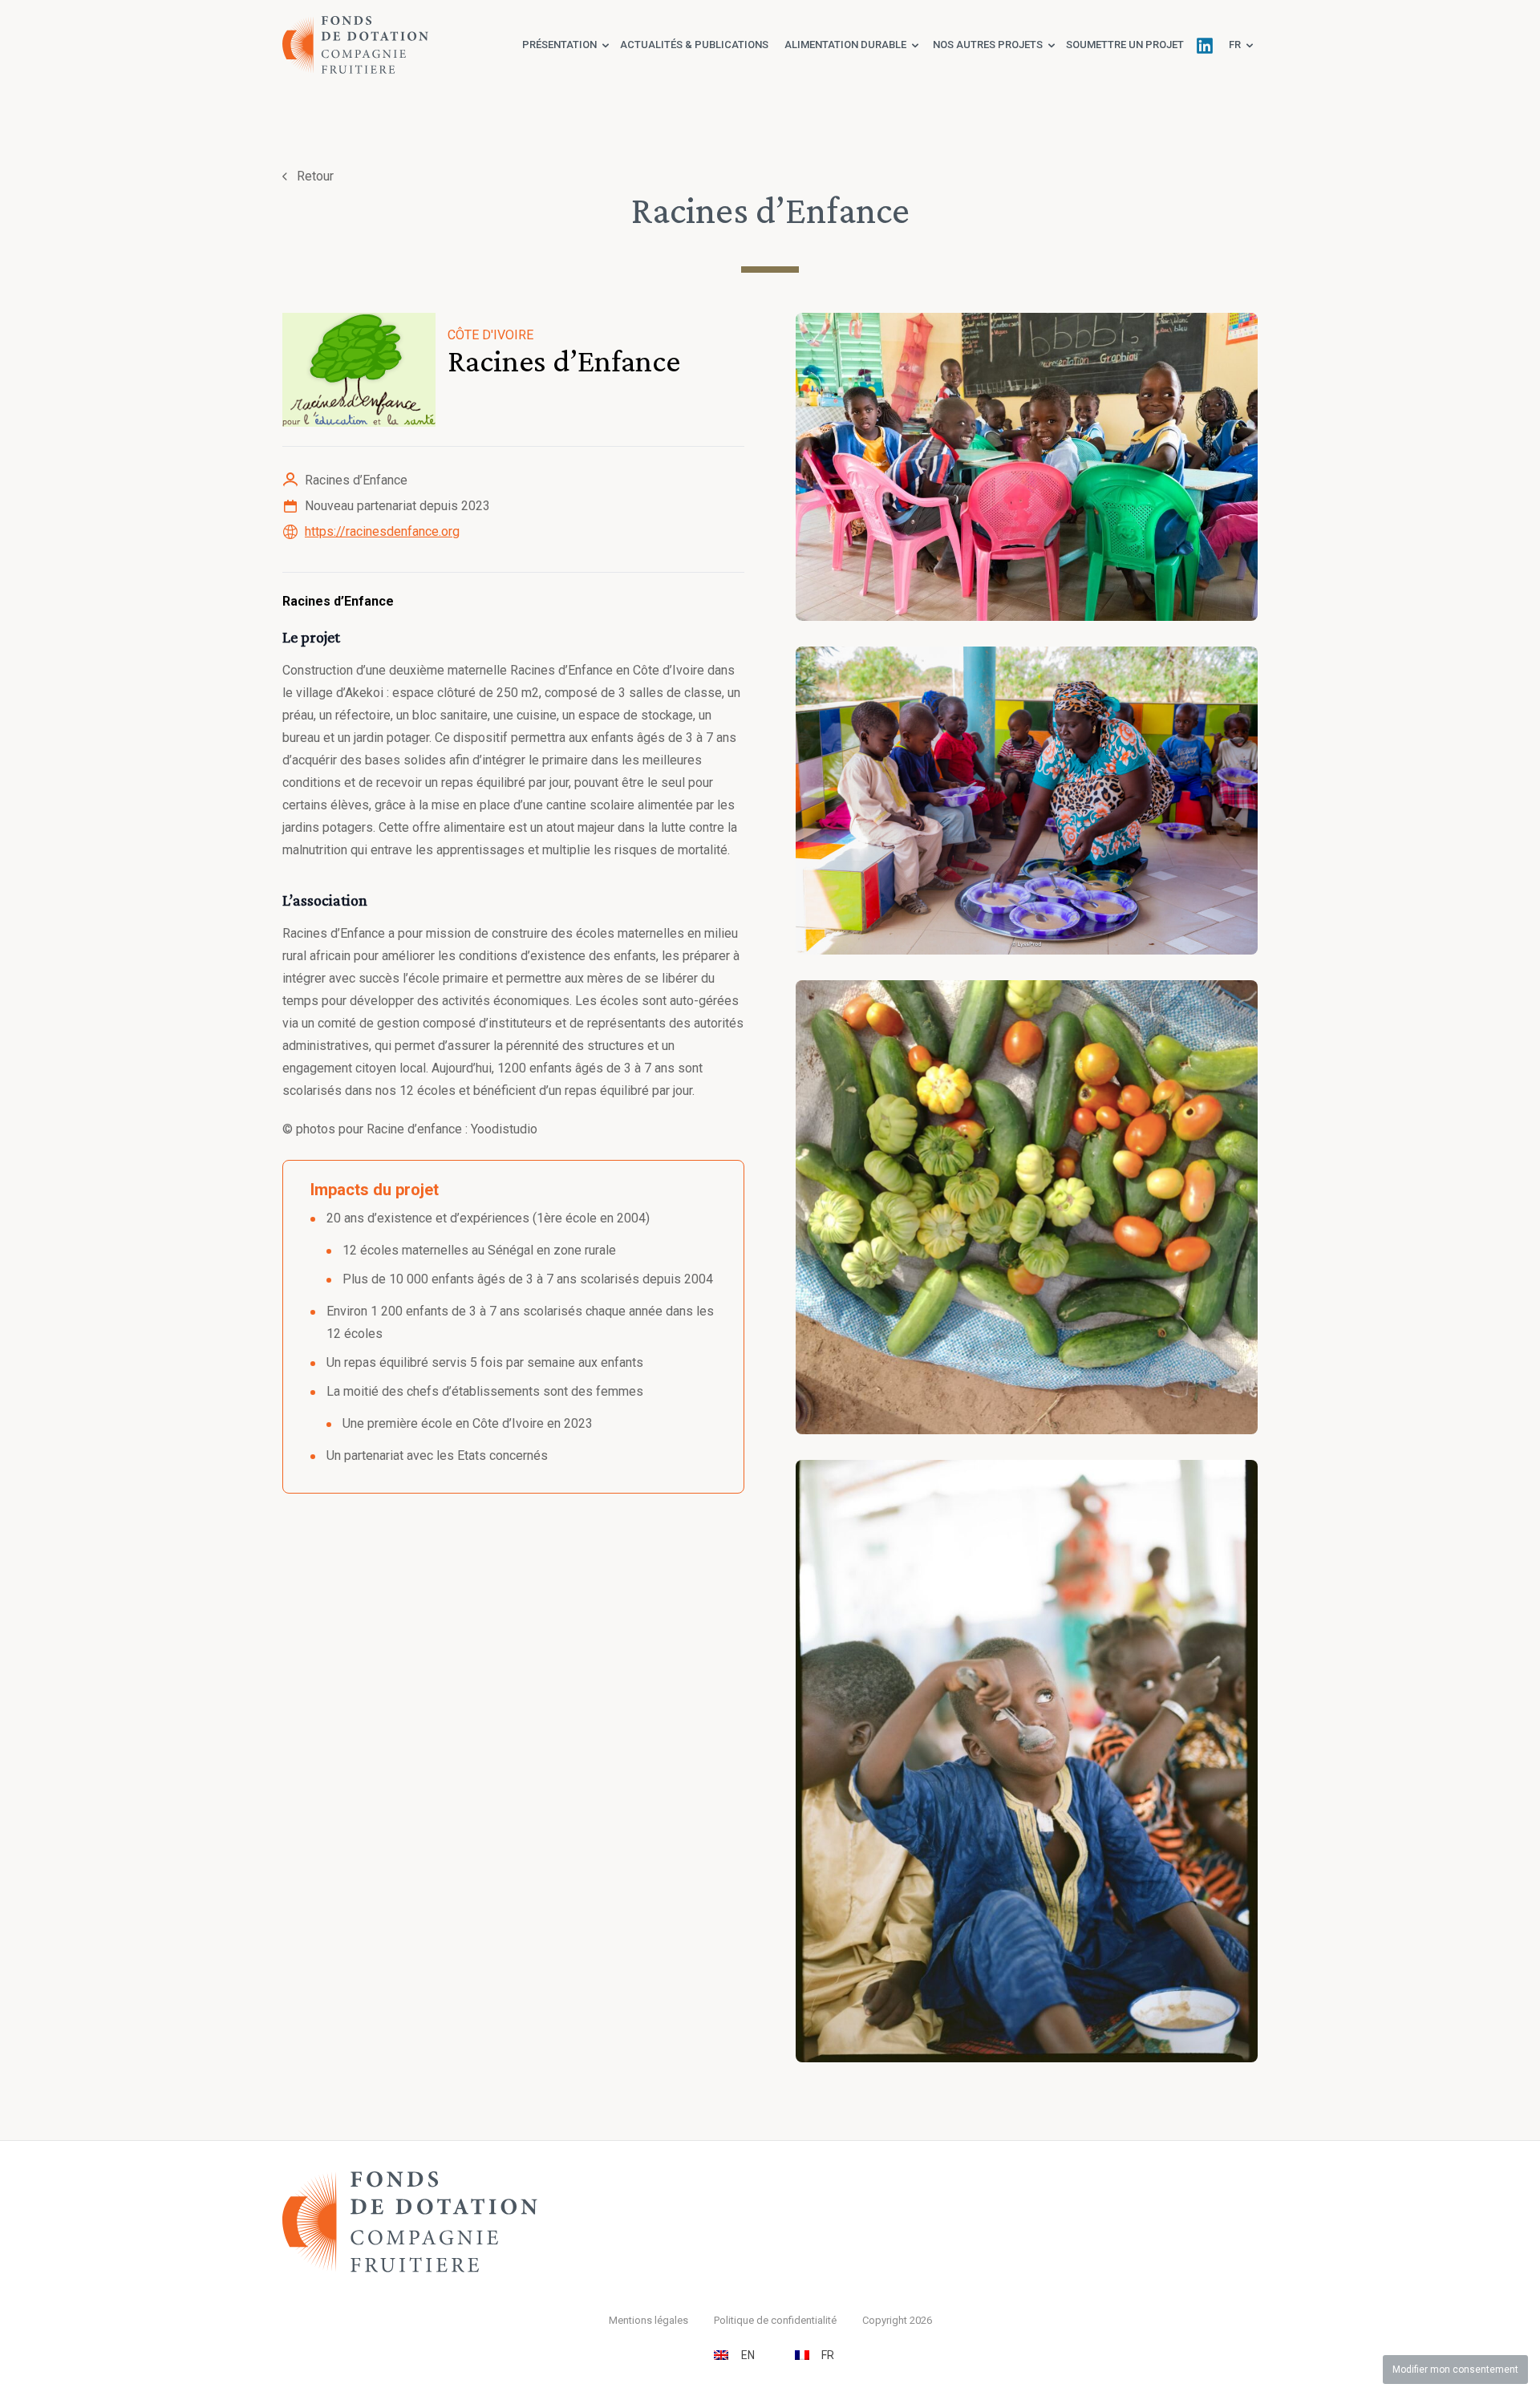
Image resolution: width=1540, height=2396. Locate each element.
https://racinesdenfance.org (382, 531)
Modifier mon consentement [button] (1455, 2370)
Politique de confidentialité (775, 2320)
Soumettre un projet (1125, 45)
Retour (315, 176)
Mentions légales (648, 2320)
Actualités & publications (694, 45)
